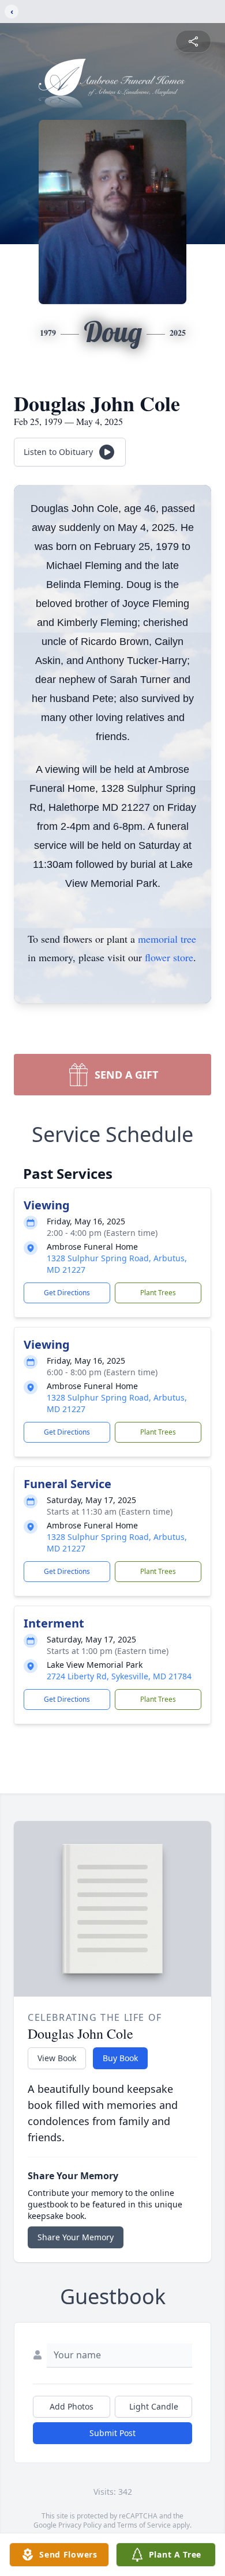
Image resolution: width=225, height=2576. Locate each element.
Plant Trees (158, 1293)
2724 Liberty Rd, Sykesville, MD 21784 (119, 1676)
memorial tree (167, 939)
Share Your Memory (76, 2237)
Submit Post (112, 2433)
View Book (57, 2058)
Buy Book (120, 2058)
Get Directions (67, 1293)
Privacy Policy (80, 2525)
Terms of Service (144, 2525)
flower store (169, 957)
